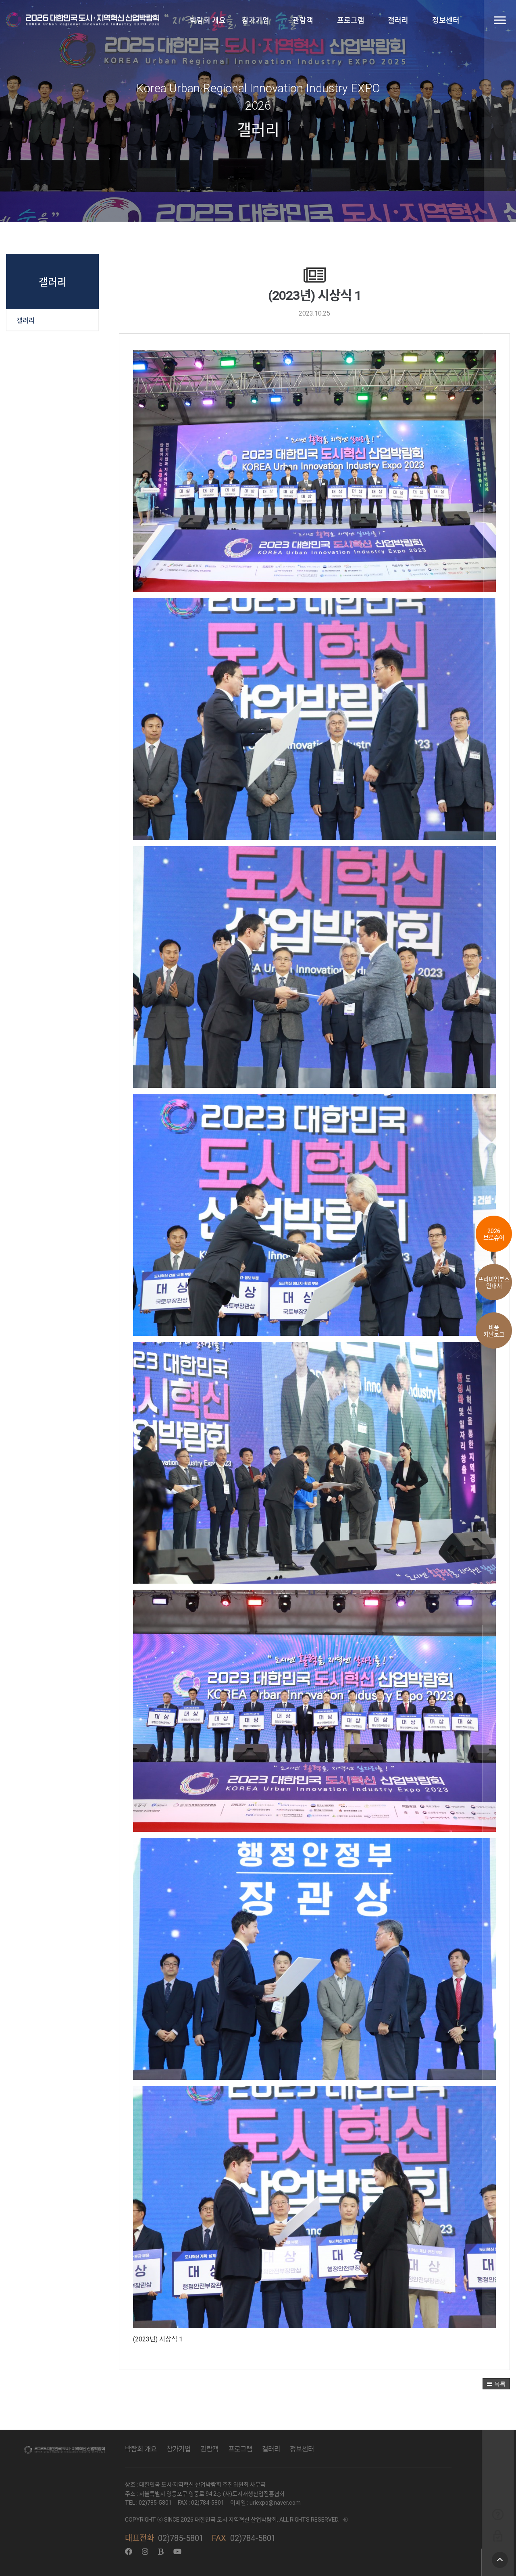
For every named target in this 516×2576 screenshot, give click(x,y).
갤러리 (398, 20)
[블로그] (161, 2552)
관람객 (303, 20)
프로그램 (351, 20)
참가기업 (256, 20)
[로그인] (498, 2535)
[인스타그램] (145, 2552)
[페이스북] (129, 2552)
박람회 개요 (208, 20)
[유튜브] (177, 2552)
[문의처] (498, 2514)
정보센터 (446, 20)
